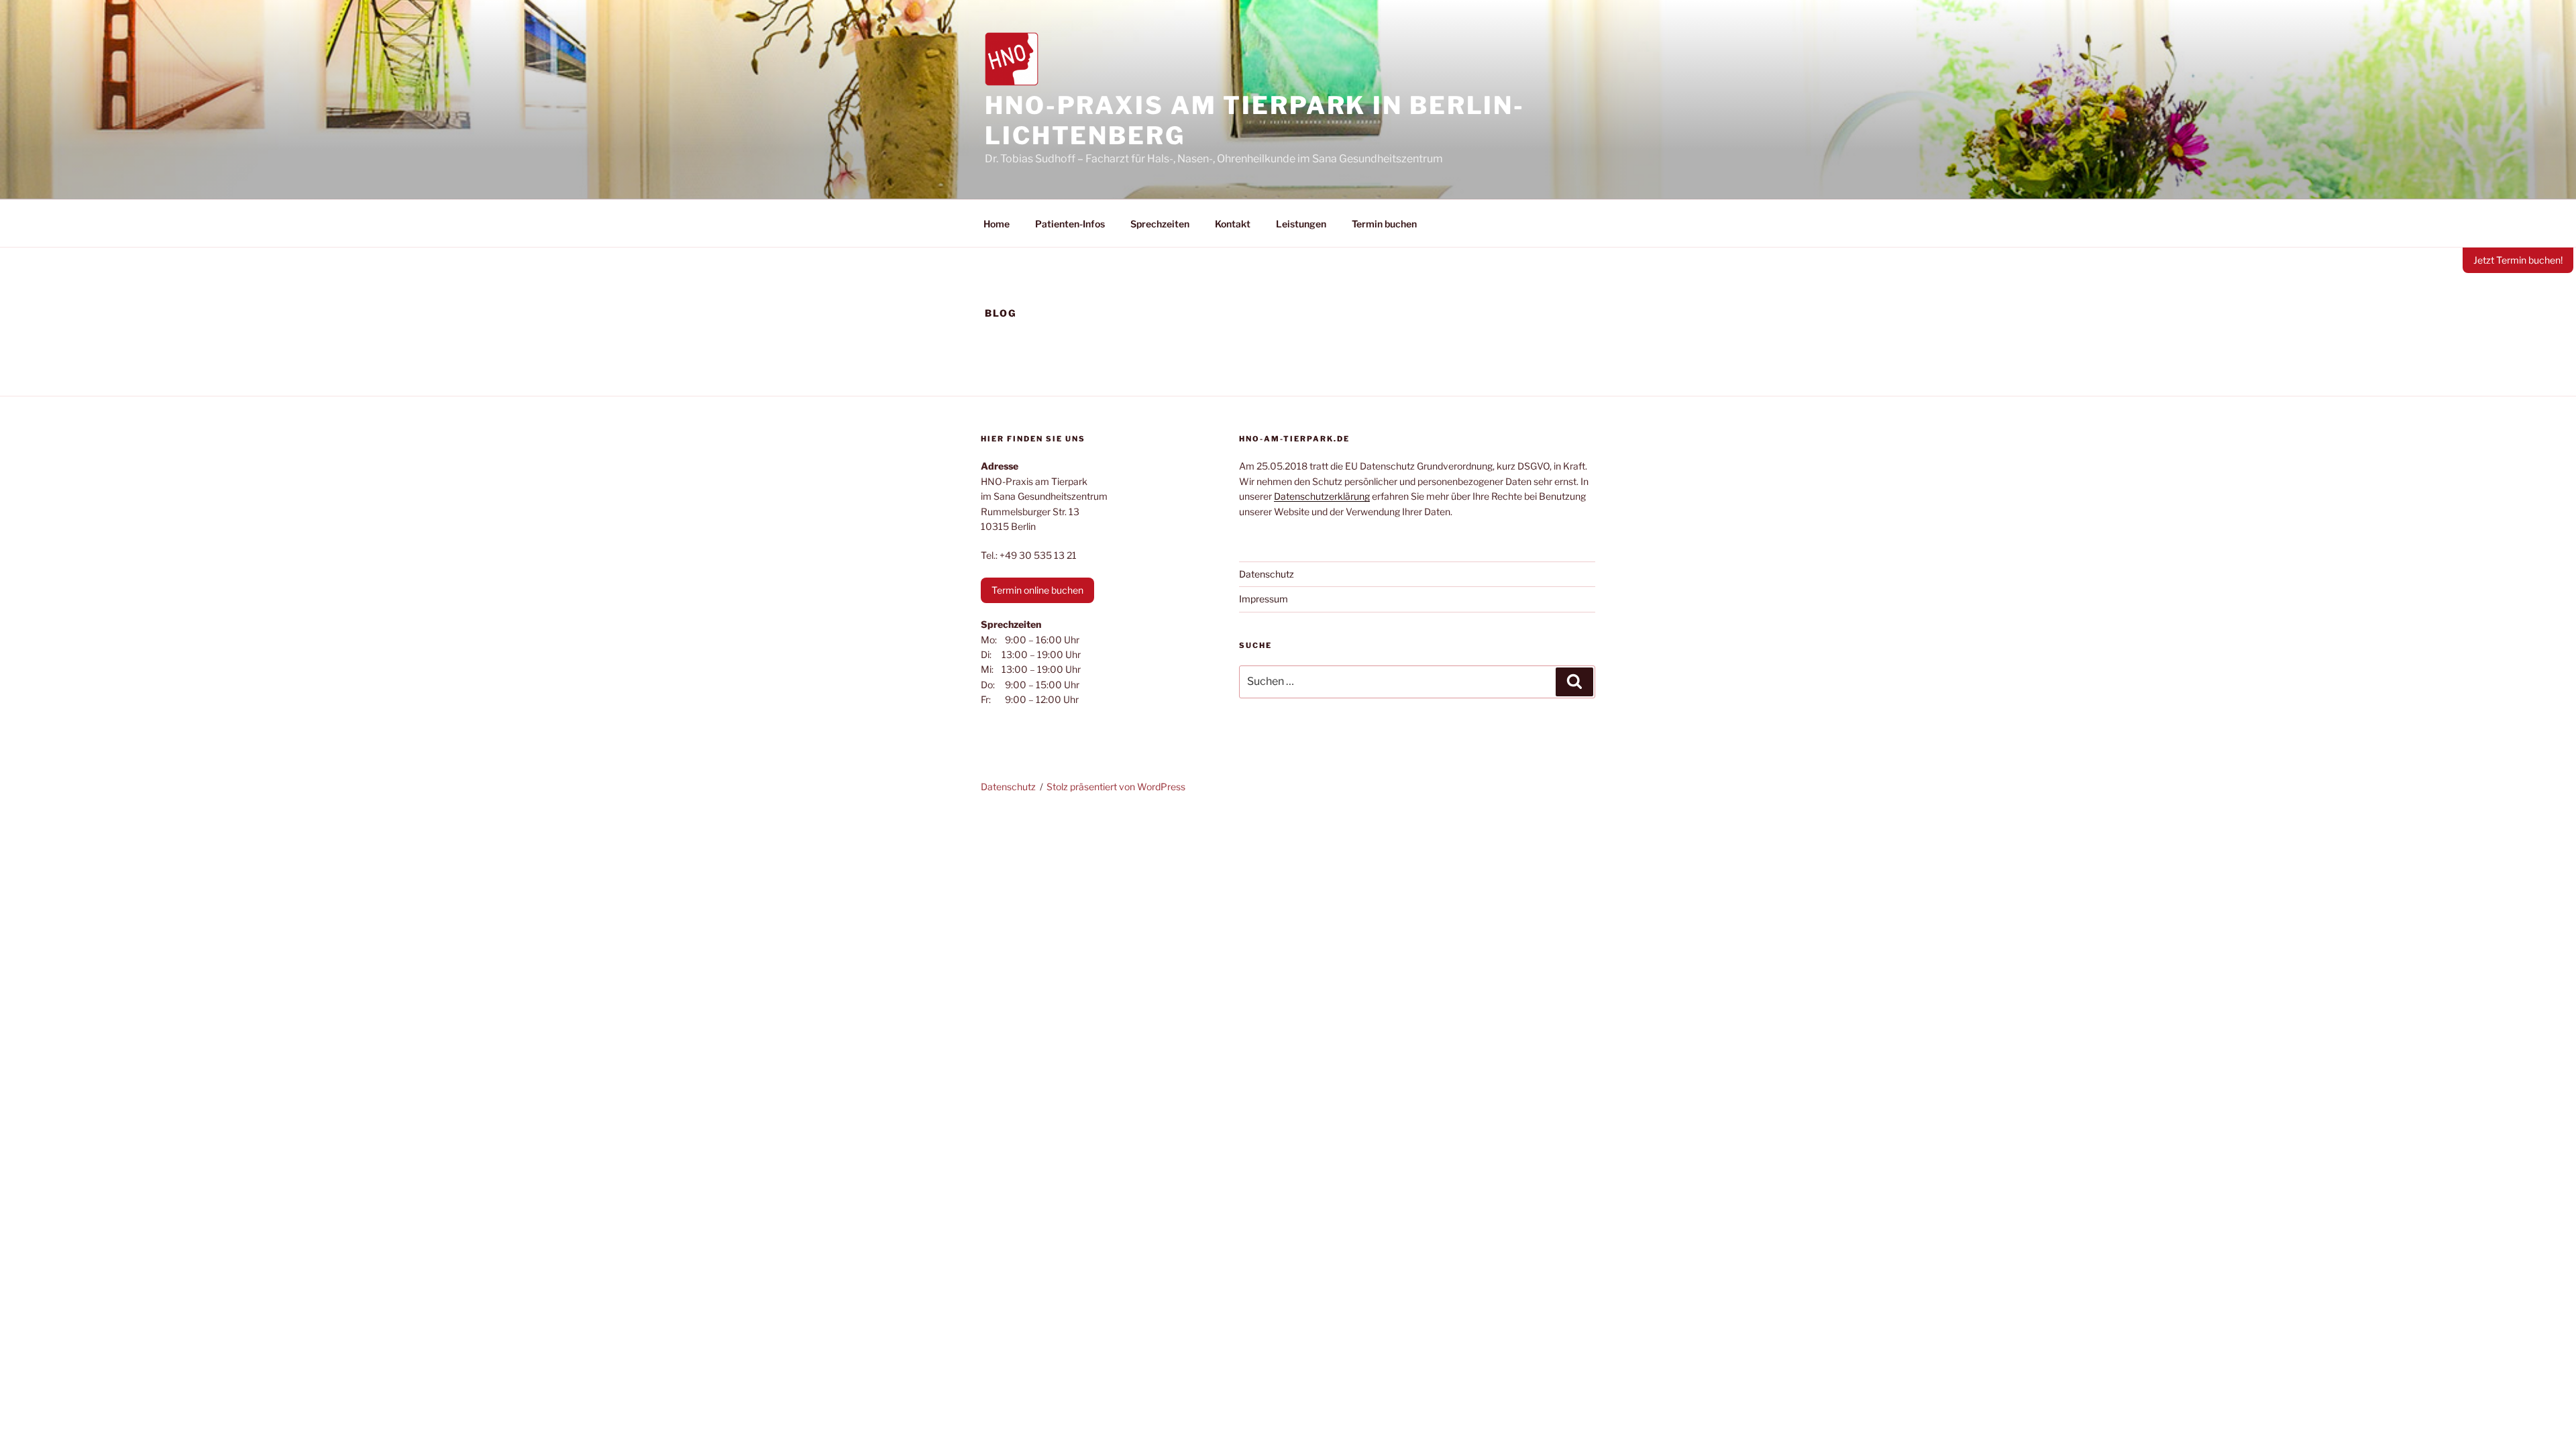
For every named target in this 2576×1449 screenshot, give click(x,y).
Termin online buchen (1037, 590)
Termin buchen (1384, 224)
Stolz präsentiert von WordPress (1116, 787)
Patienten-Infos (1070, 224)
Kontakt (1233, 224)
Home (997, 224)
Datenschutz (1267, 574)
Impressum (1264, 599)
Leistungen (1301, 224)
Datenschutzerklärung (1322, 496)
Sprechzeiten (1160, 224)
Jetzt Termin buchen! (2518, 260)
